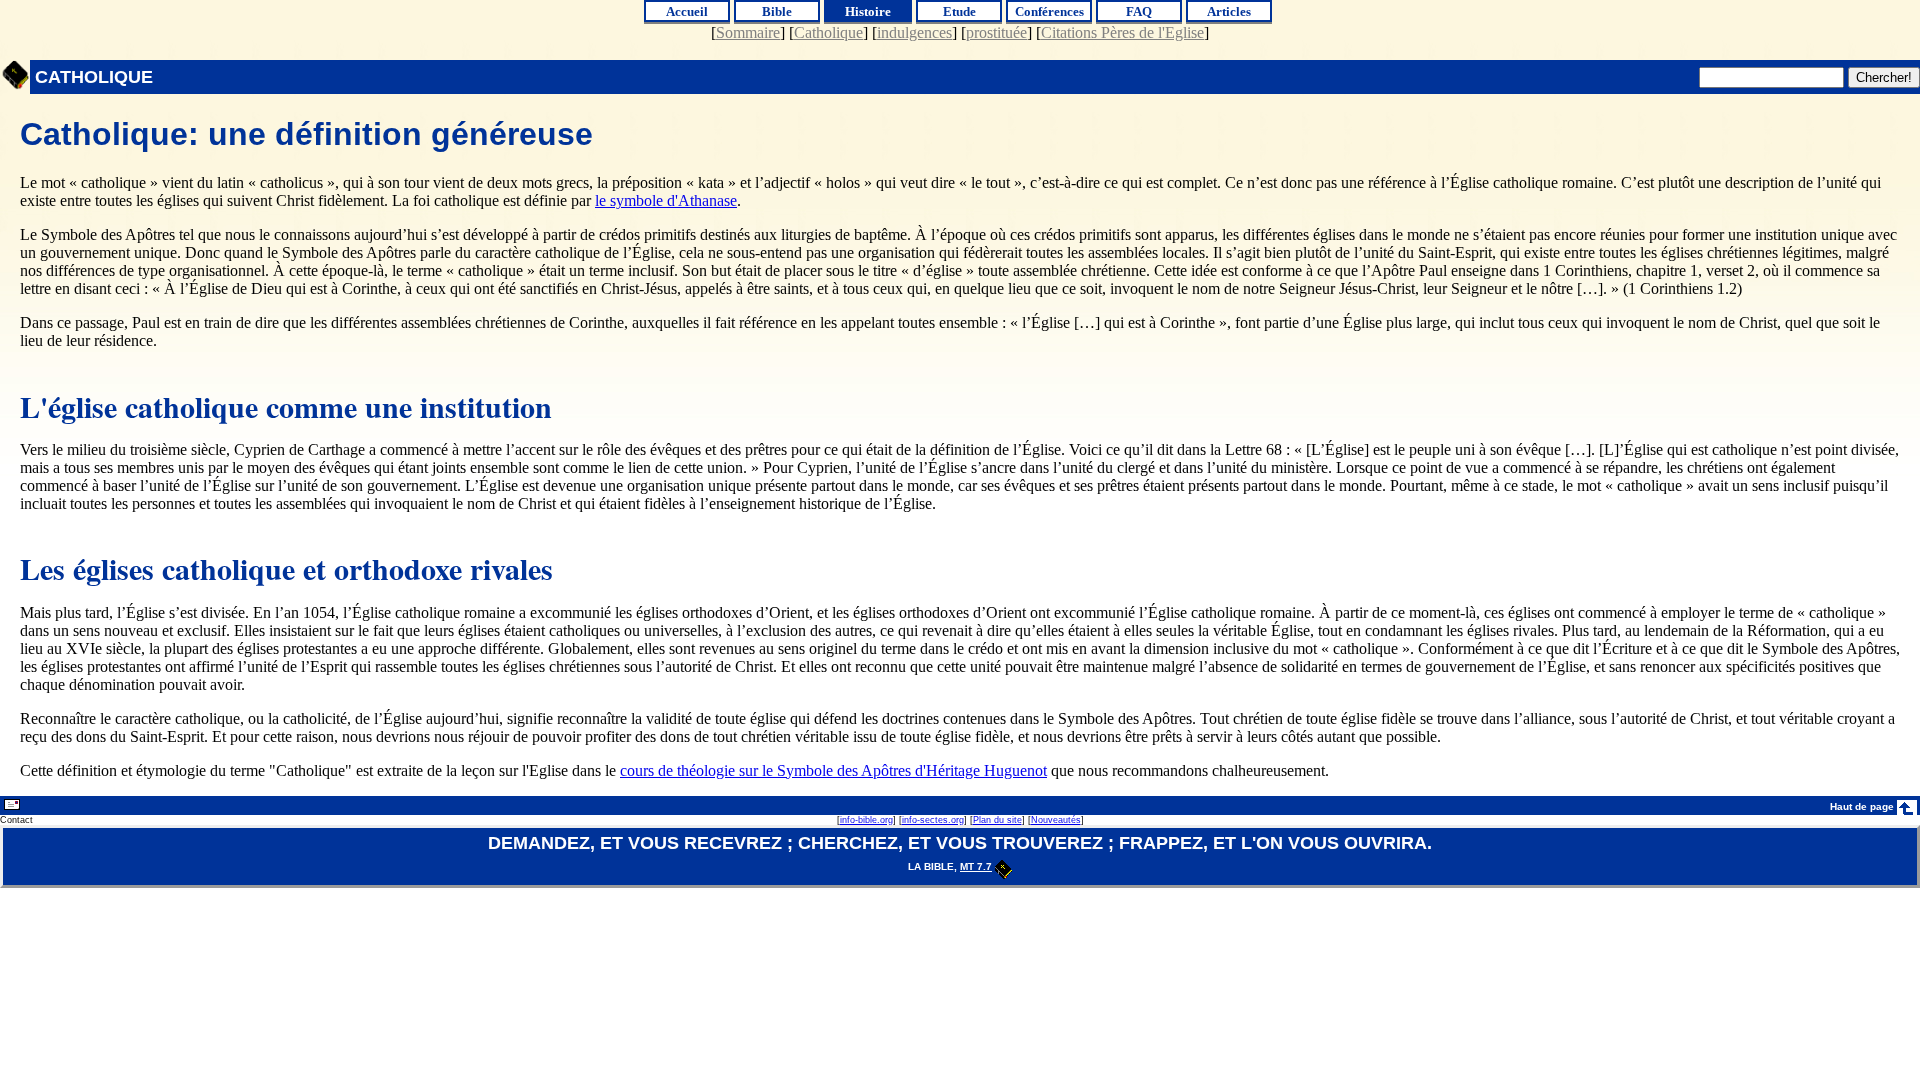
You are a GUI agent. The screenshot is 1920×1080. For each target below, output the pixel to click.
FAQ (1139, 11)
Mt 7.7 (976, 866)
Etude (959, 11)
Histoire (868, 11)
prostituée (996, 32)
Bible (777, 11)
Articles (1229, 11)
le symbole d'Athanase (666, 200)
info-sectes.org (933, 820)
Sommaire (748, 32)
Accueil (687, 11)
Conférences (1049, 11)
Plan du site (997, 820)
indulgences (914, 32)
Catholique (828, 32)
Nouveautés (1056, 820)
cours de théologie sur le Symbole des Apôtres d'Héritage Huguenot (833, 770)
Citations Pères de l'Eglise (1122, 32)
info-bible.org (866, 820)
